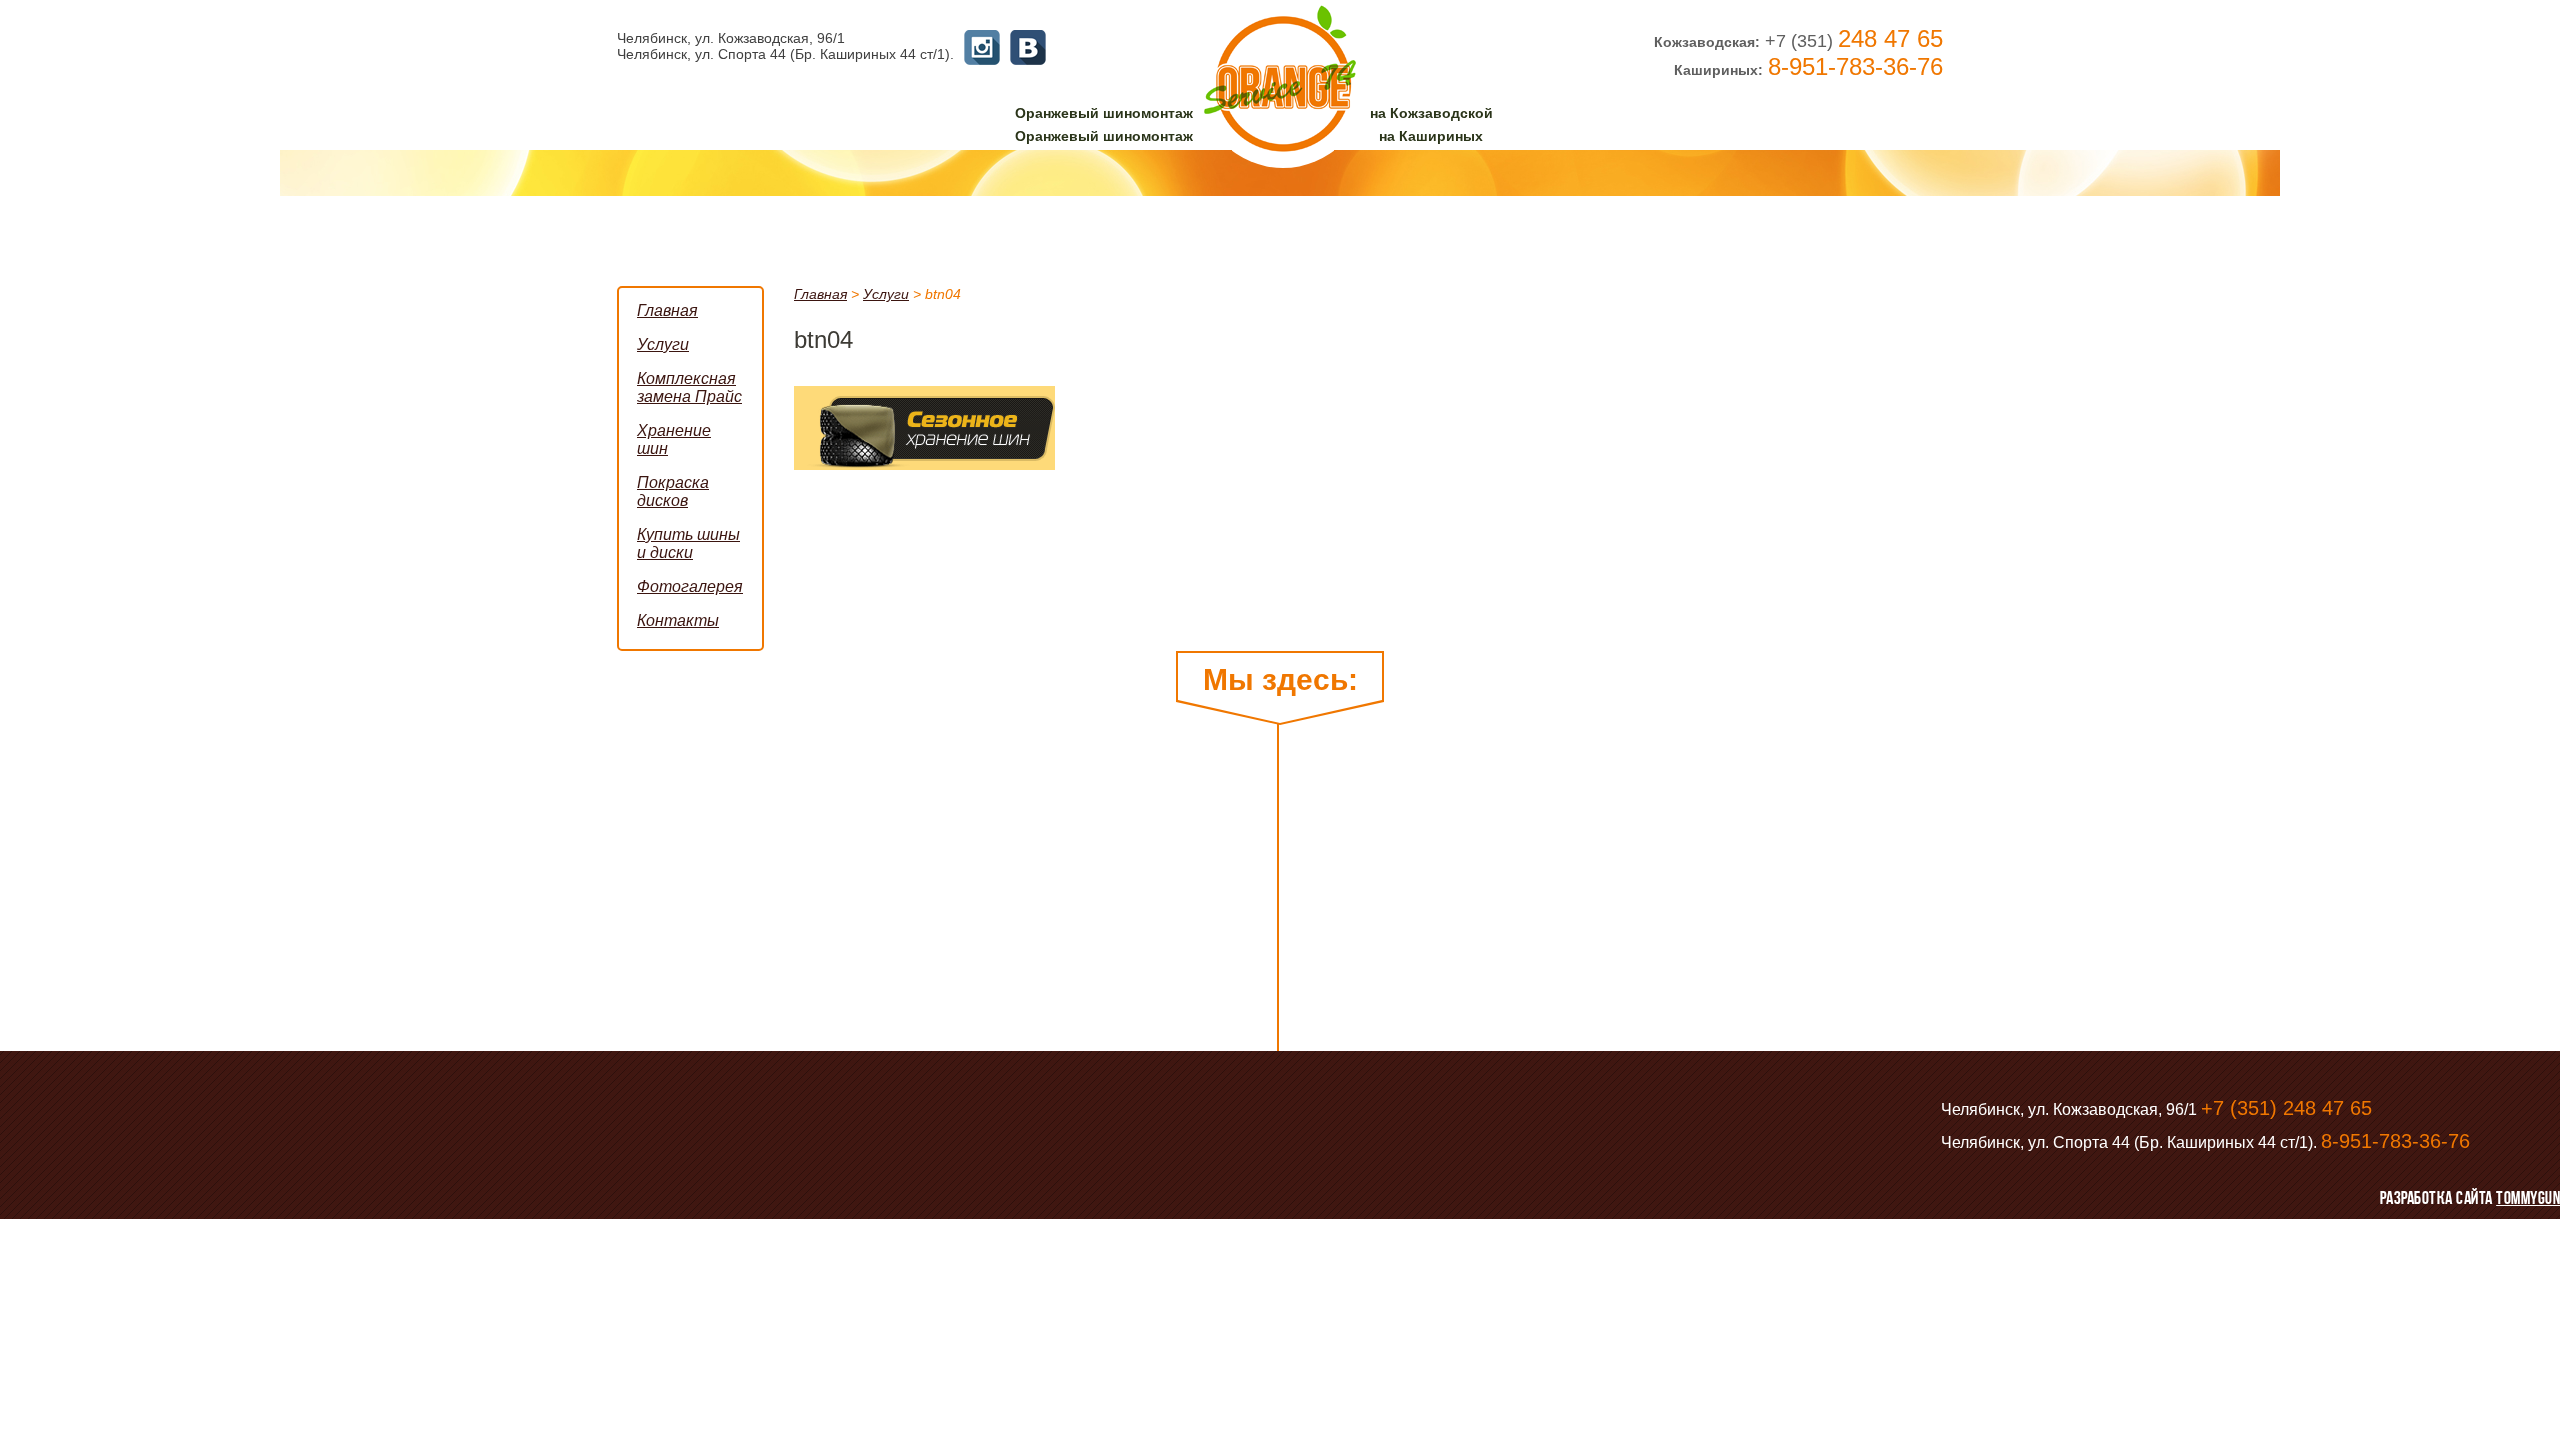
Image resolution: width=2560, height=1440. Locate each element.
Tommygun (2528, 1198)
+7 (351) (1854, 41)
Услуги (886, 294)
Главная (820, 294)
